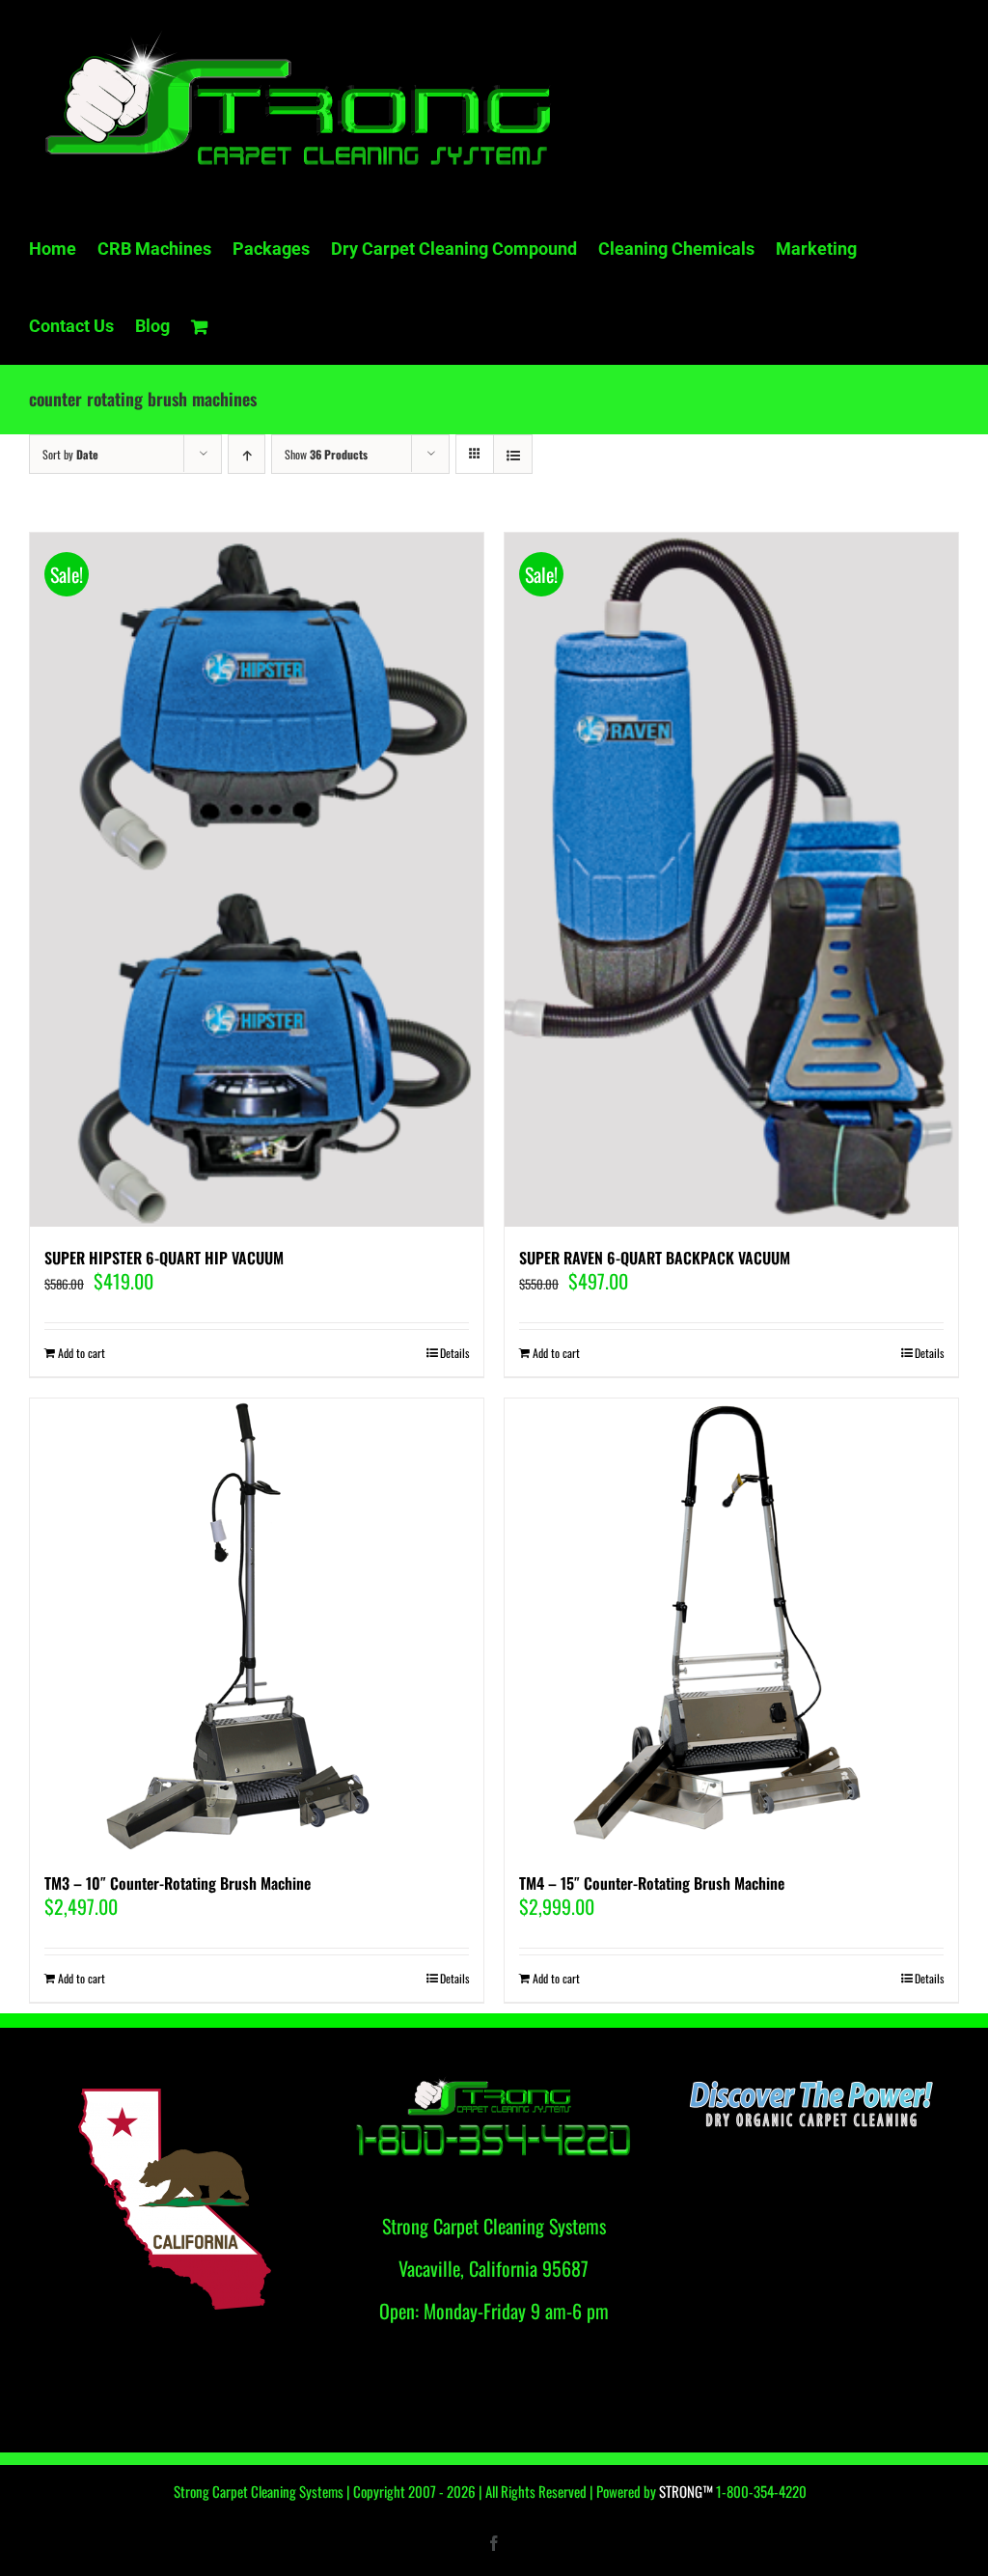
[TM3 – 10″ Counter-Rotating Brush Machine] (257, 1625)
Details (454, 1353)
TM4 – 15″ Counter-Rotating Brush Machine (652, 1883)
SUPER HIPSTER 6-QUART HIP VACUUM (164, 1258)
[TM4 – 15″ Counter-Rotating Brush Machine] (731, 1625)
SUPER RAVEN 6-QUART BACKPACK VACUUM (655, 1258)
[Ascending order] (247, 454)
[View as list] (513, 454)
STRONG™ (686, 2491)
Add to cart (82, 1353)
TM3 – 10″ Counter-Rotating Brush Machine (178, 1883)
